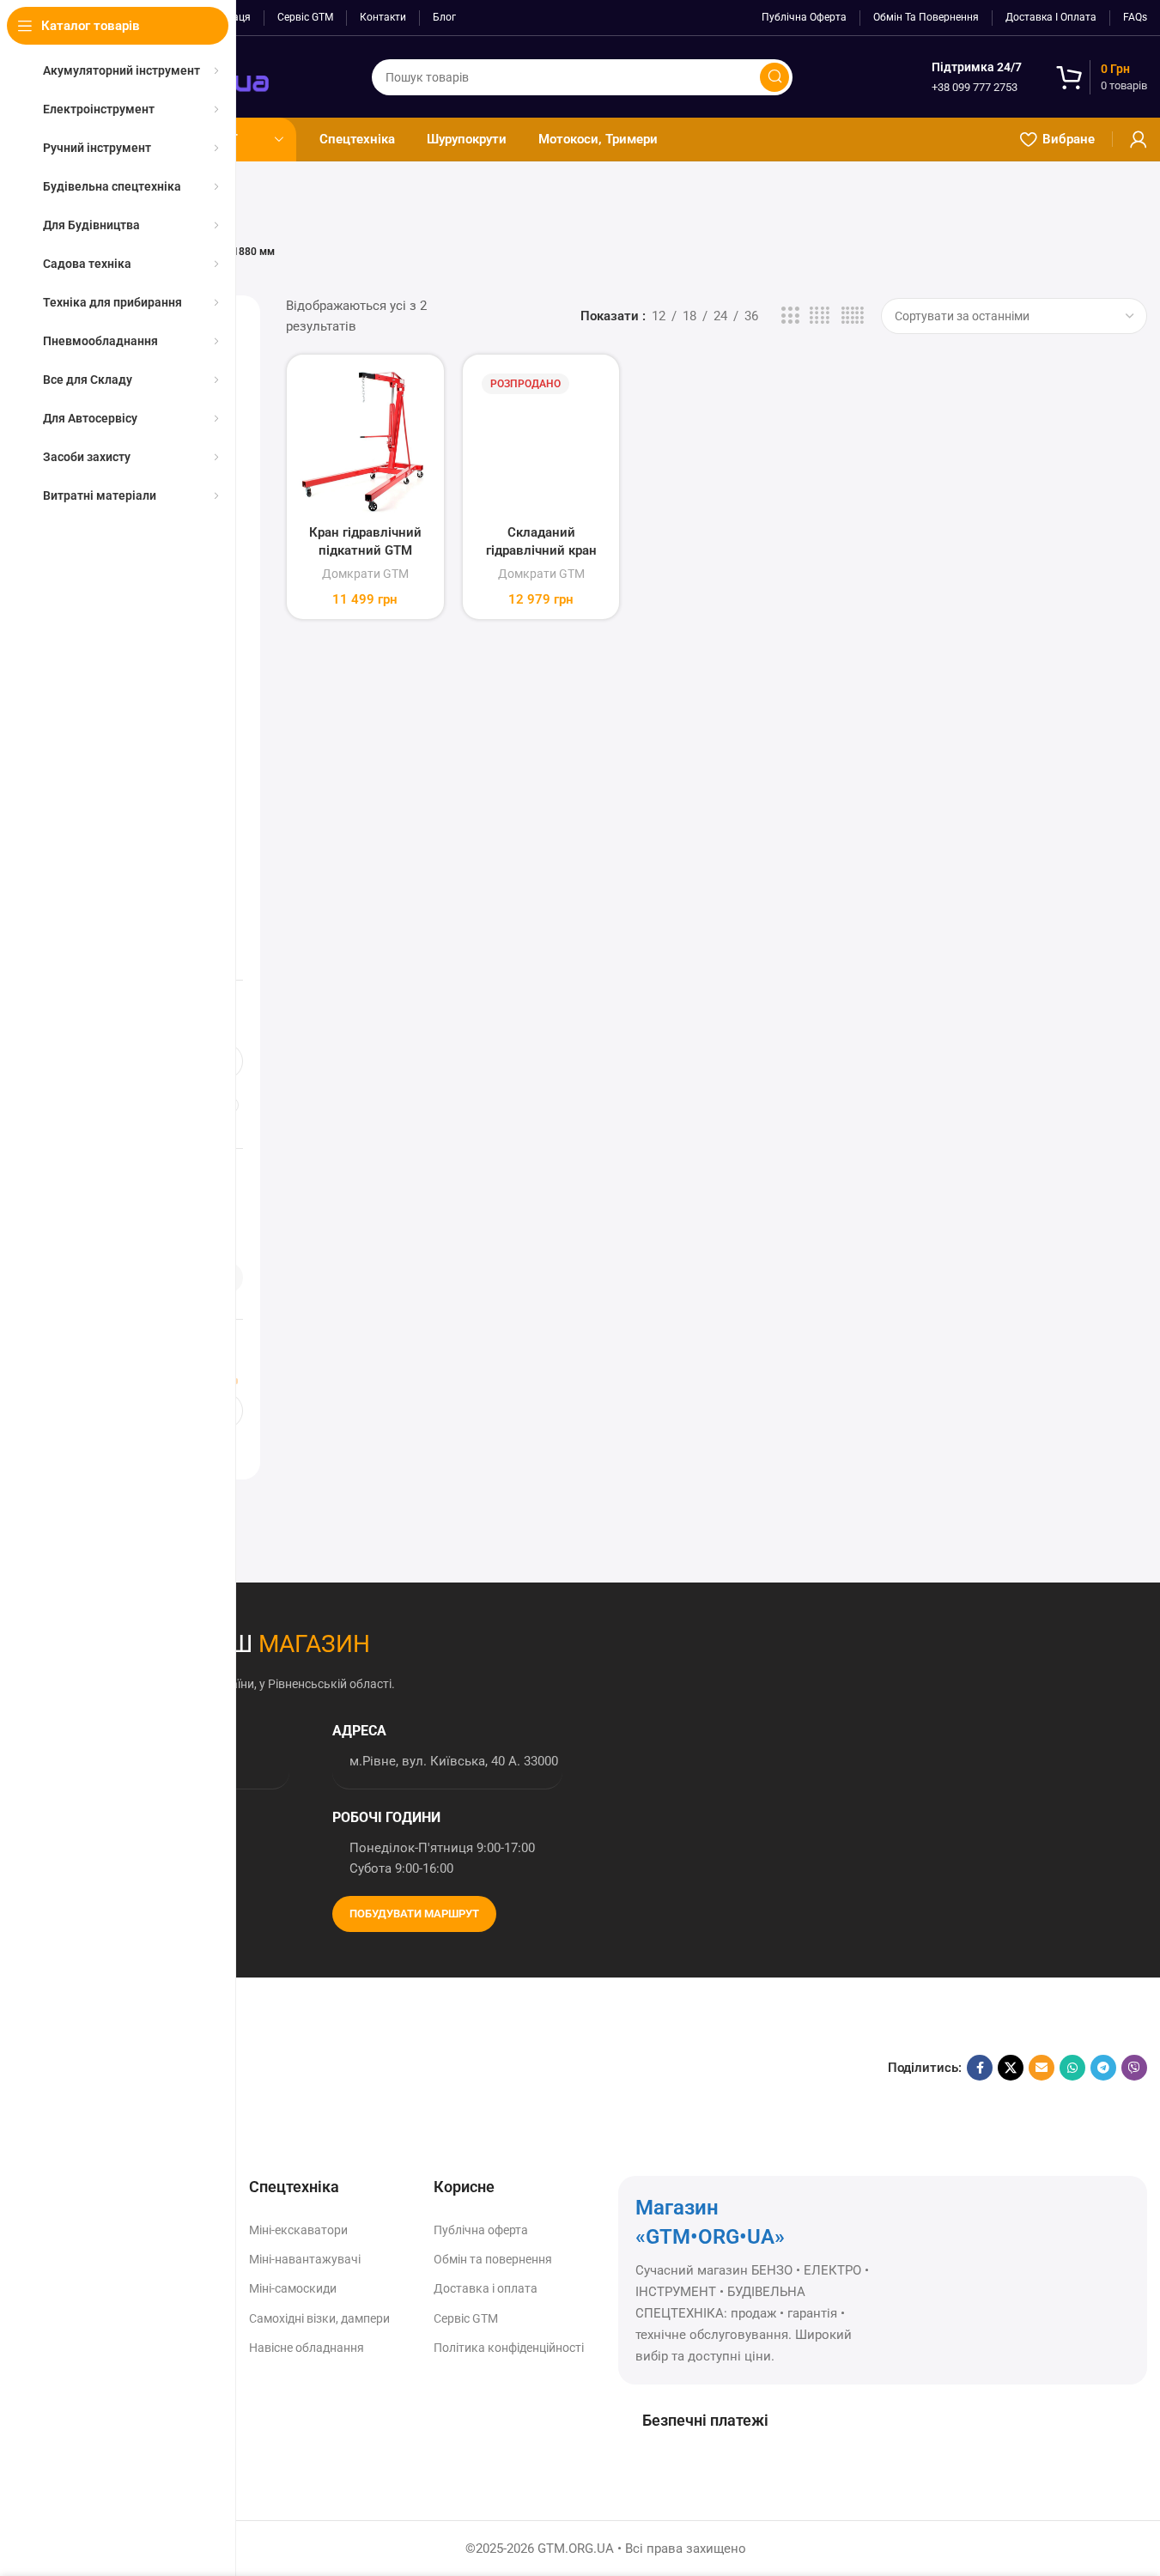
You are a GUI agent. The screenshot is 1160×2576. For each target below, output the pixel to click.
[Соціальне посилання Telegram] (1103, 2068)
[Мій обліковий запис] (1139, 139)
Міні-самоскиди (293, 2288)
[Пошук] (774, 77)
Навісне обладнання (307, 2348)
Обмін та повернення (493, 2259)
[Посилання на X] (1011, 2068)
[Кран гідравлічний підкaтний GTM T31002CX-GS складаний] (365, 442)
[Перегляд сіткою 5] (853, 316)
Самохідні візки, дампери (319, 2318)
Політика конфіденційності (509, 2348)
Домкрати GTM (365, 574)
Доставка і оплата (486, 2288)
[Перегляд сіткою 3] (790, 316)
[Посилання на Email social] (1042, 2068)
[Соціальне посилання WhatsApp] (1072, 2068)
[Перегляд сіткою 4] (820, 316)
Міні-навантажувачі (305, 2259)
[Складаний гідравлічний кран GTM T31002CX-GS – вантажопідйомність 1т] (541, 442)
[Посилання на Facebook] (980, 2068)
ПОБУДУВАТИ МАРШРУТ (414, 1914)
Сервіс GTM (466, 2318)
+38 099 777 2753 (975, 87)
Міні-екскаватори (298, 2230)
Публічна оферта (481, 2230)
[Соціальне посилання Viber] (1134, 2068)
